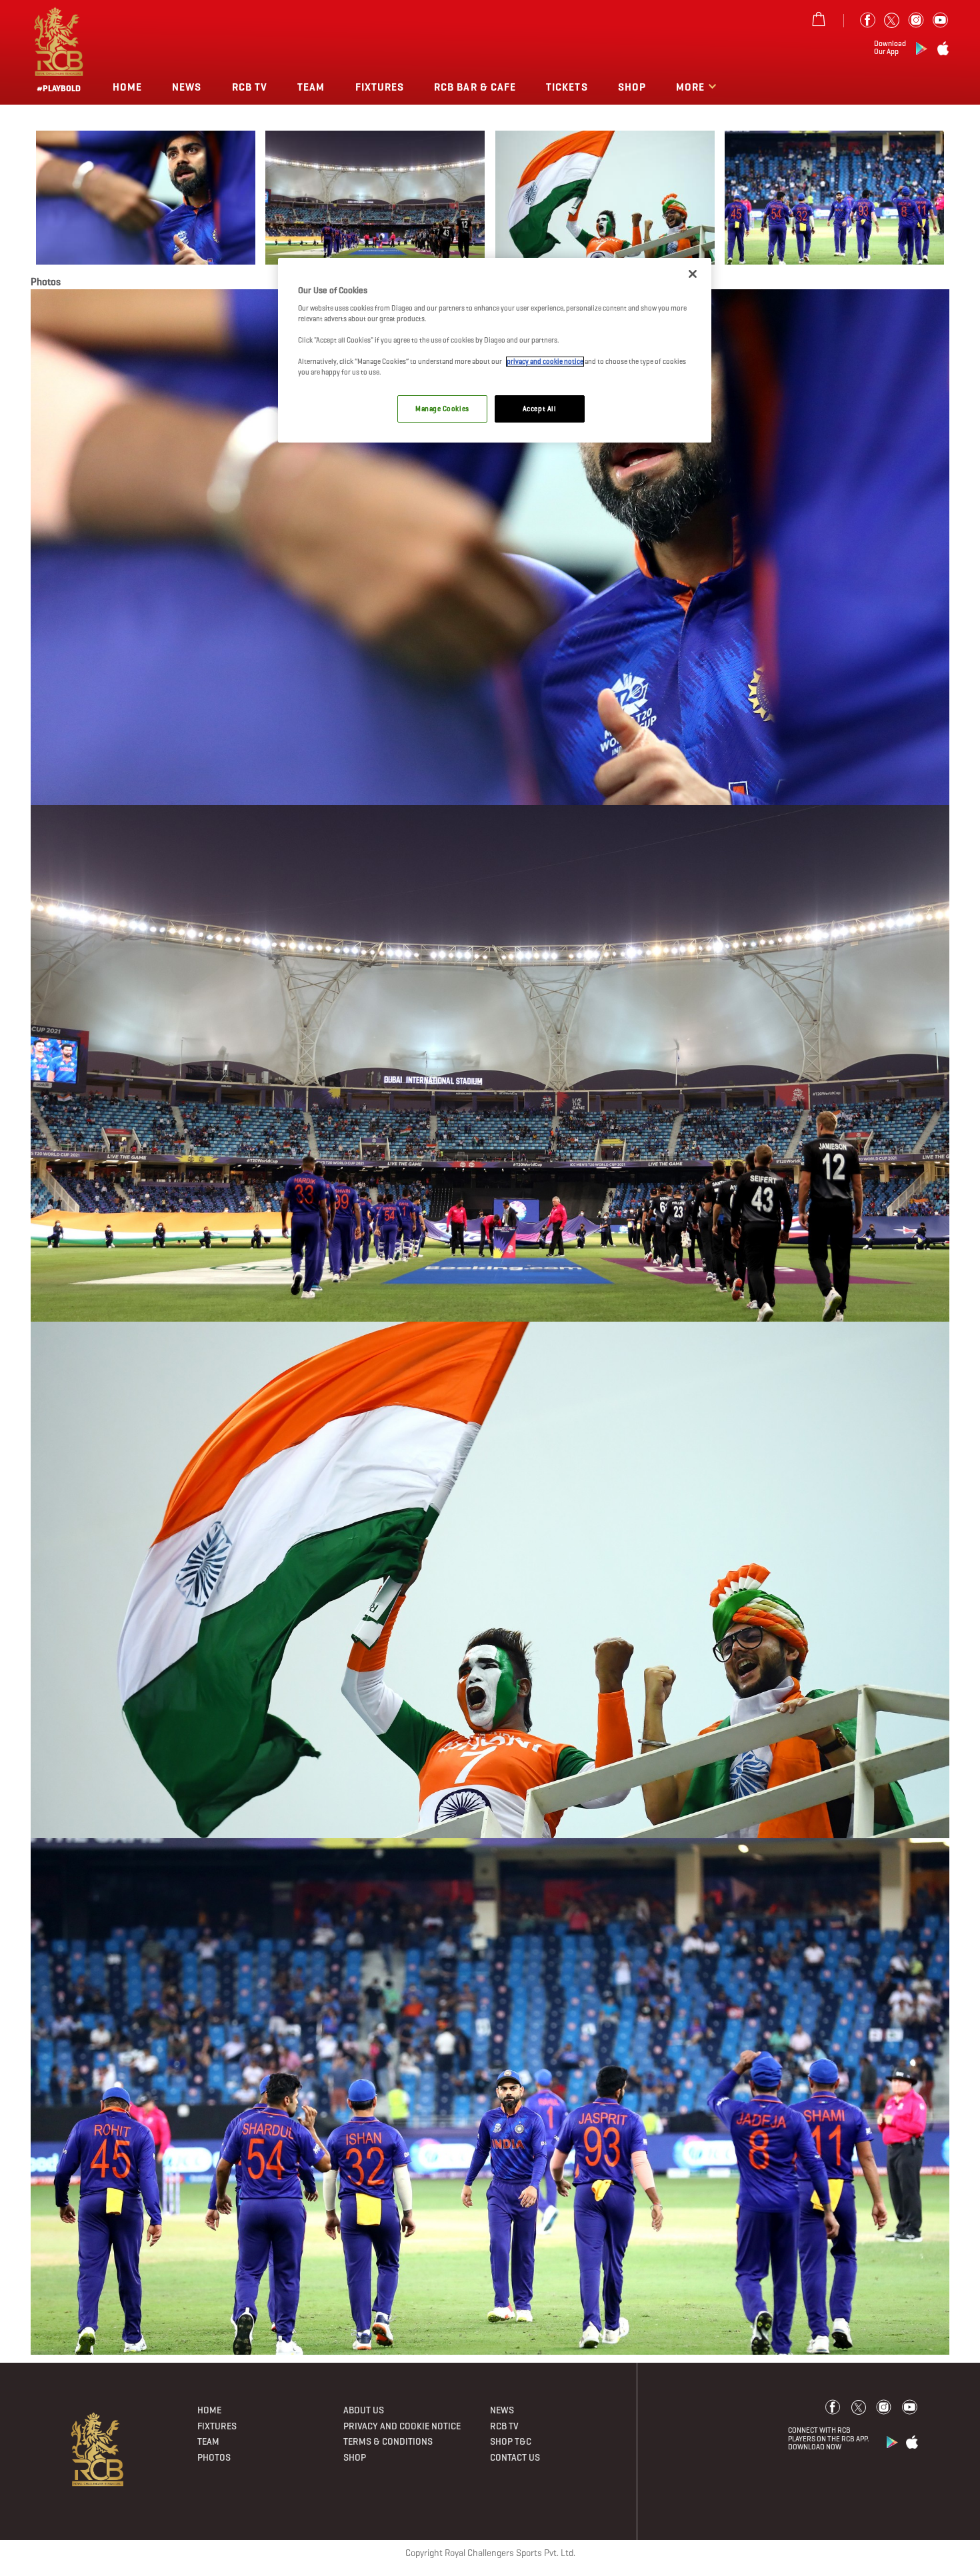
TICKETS (567, 87)
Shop (632, 87)
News (187, 87)
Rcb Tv (250, 87)
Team (311, 87)
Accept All (539, 409)
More (692, 87)
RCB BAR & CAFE (475, 87)
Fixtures (380, 87)
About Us (364, 2410)
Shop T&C (511, 2441)
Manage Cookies (442, 409)
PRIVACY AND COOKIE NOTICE (402, 2426)
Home (127, 87)
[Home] (98, 2449)
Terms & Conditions (388, 2441)
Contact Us (515, 2457)
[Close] (693, 274)
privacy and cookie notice (545, 362)
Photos (214, 2457)
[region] (495, 350)
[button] (146, 198)
